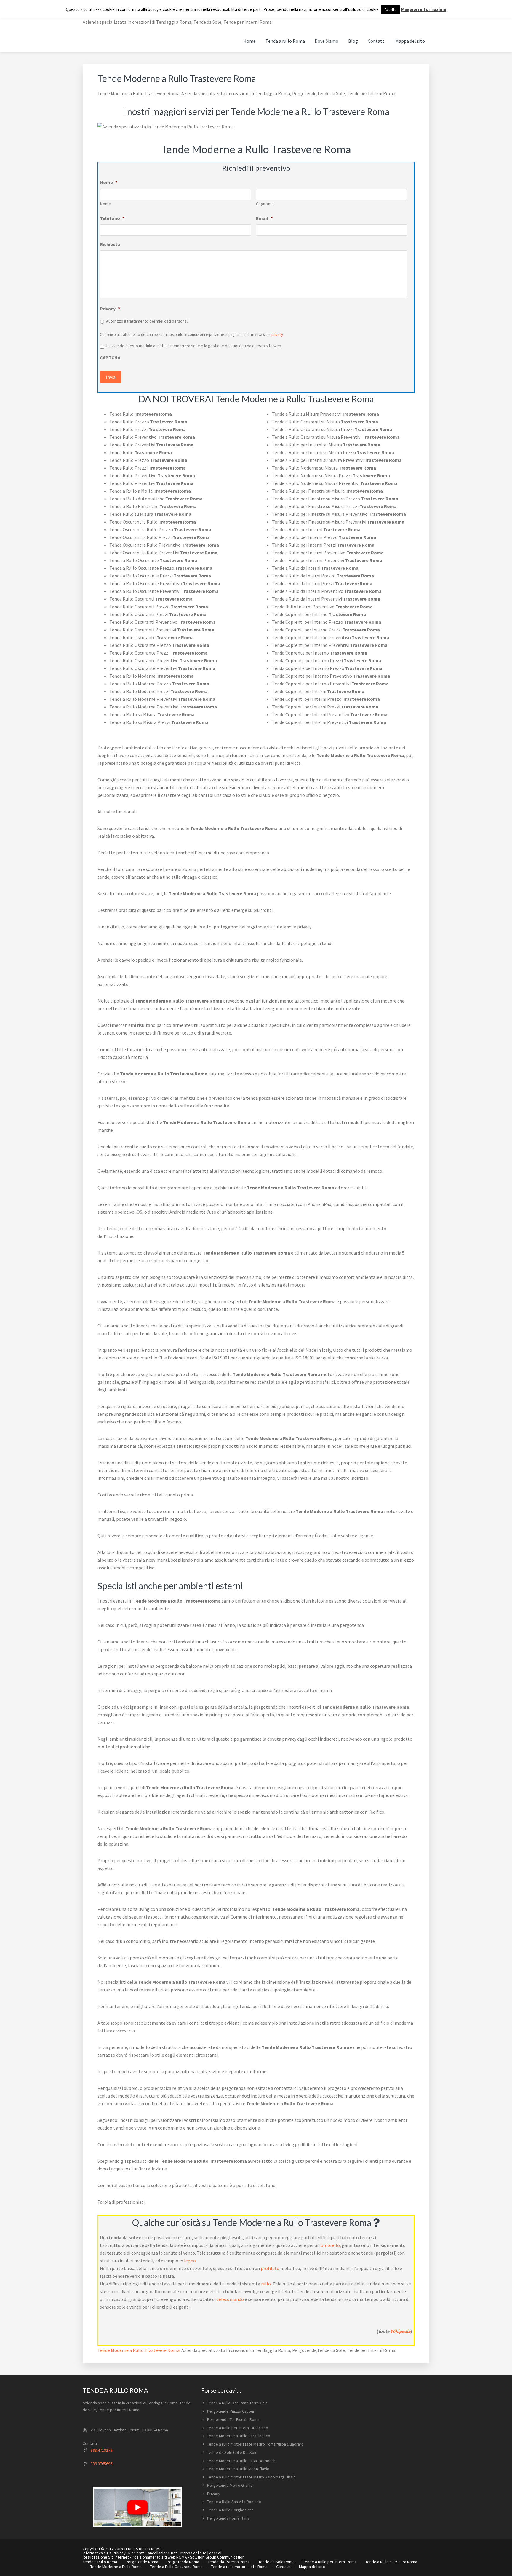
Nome (109, 182)
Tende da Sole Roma (276, 2562)
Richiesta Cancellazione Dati (153, 2553)
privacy (277, 335)
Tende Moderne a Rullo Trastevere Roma (139, 2350)
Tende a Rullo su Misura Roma (391, 2562)
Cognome (265, 204)
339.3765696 (101, 2464)
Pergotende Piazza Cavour (231, 2411)
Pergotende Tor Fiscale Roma (233, 2419)
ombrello (330, 2245)
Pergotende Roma (142, 2562)
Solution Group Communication (217, 2557)
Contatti (283, 2567)
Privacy (110, 309)
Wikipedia (400, 2331)
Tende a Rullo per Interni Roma (330, 2562)
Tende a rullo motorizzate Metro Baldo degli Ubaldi (252, 2477)
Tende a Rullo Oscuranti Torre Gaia (237, 2403)
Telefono (112, 218)
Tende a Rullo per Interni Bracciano (238, 2428)
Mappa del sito (193, 2553)
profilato (270, 2268)
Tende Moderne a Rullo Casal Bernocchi (242, 2461)
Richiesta (110, 244)
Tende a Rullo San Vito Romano (234, 2502)
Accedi (215, 2553)
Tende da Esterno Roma (229, 2562)
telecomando (230, 2299)
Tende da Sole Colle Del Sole (232, 2452)
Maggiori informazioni (424, 9)
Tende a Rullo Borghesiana (230, 2510)
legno (190, 2261)
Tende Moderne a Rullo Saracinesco (239, 2436)
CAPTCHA (110, 357)
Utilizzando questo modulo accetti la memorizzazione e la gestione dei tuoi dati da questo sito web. (193, 346)
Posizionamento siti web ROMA (159, 2557)
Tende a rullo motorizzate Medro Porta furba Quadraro (255, 2444)
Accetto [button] (391, 10)
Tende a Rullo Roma (100, 2562)
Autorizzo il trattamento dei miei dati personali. (148, 321)
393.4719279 (101, 2450)
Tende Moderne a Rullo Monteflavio (238, 2469)
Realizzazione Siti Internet (106, 2557)
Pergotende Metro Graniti (230, 2485)
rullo (266, 2284)
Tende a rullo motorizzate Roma (239, 2567)
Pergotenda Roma (183, 2562)
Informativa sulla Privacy (104, 2553)
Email (264, 218)
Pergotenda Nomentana (228, 2518)
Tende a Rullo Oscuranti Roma (176, 2567)
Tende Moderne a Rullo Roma (116, 2567)
